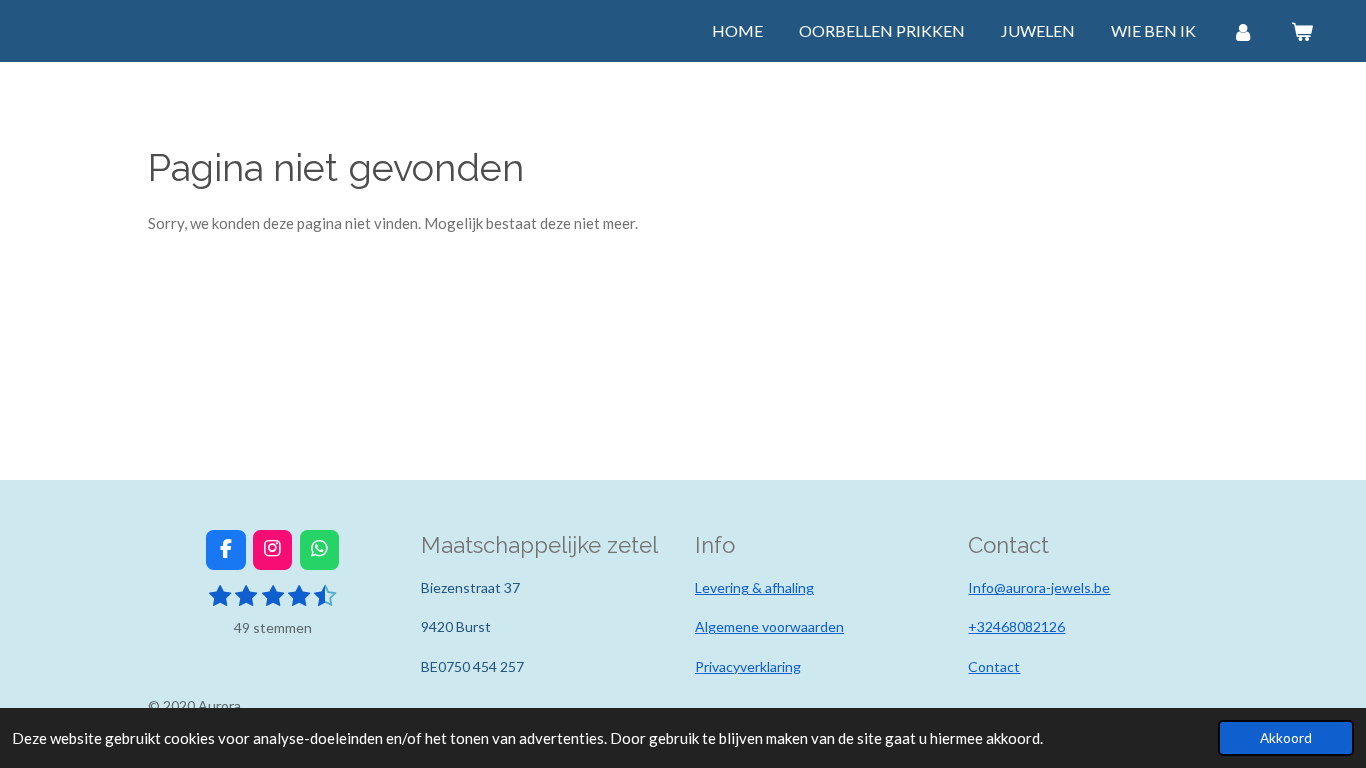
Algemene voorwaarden (769, 626)
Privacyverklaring (748, 666)
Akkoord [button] (1286, 738)
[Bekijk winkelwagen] (1302, 31)
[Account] (1243, 31)
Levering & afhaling (754, 587)
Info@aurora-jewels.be (1039, 587)
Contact (994, 666)
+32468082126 (1016, 626)
